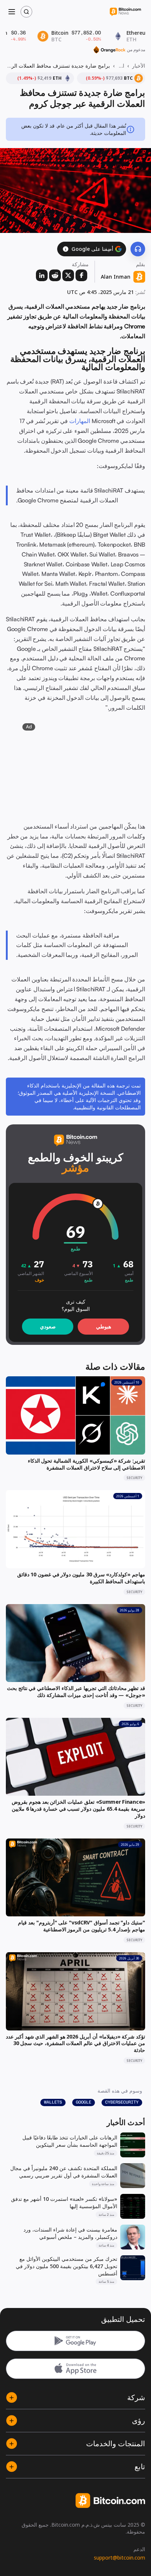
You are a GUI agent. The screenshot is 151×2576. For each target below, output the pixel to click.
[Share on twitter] (68, 275)
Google (84, 2102)
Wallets (53, 2102)
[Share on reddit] (55, 275)
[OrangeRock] (109, 50)
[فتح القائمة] (12, 12)
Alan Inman (116, 277)
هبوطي (104, 1326)
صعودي (48, 1326)
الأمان (121, 66)
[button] (66, 249)
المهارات (80, 421)
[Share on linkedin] (42, 275)
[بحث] (26, 12)
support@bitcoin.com (119, 2558)
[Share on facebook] (81, 275)
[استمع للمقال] (138, 249)
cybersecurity (122, 2102)
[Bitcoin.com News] (125, 12)
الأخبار (139, 66)
